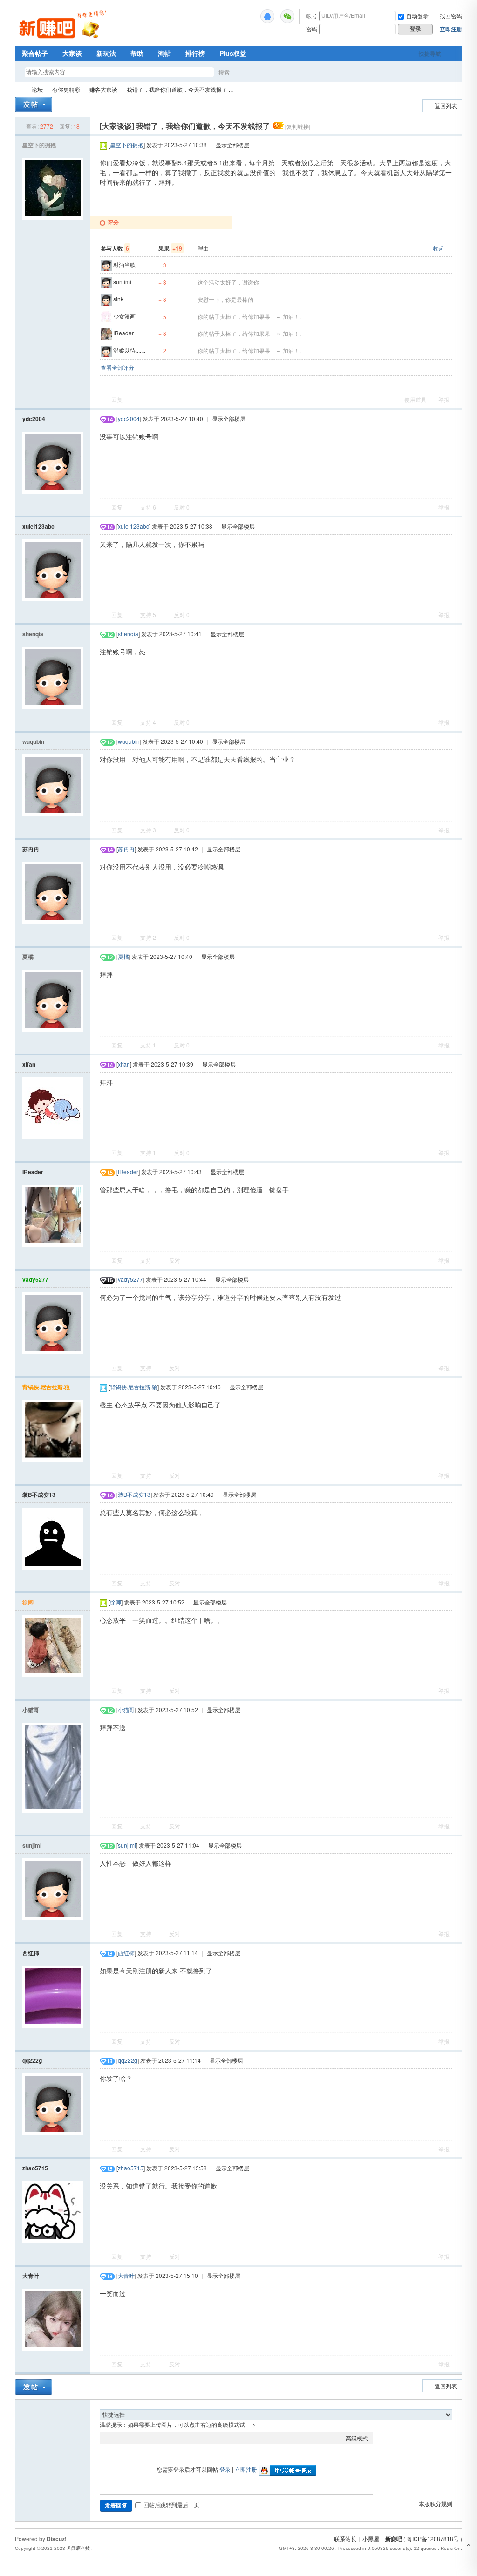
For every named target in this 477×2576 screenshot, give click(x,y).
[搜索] (251, 72)
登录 (225, 2469)
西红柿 (31, 1953)
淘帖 (164, 53)
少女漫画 (124, 316)
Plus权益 (233, 53)
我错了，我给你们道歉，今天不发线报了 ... (180, 89)
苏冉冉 (31, 849)
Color (116, 2438)
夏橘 (28, 957)
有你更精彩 (66, 89)
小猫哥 (31, 1710)
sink (118, 299)
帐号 (312, 16)
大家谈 (72, 53)
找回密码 (451, 16)
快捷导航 (430, 54)
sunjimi (122, 282)
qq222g (32, 2060)
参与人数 (115, 248)
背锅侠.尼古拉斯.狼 (46, 1387)
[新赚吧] (64, 40)
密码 (312, 29)
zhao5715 (35, 2168)
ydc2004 (34, 419)
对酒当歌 (124, 264)
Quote (151, 2438)
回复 (117, 399)
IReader (123, 333)
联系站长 (345, 2539)
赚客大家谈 (103, 89)
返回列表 (446, 105)
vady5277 (35, 1279)
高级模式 (357, 2438)
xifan (29, 1064)
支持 (148, 507)
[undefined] (267, 16)
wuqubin (33, 741)
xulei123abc (38, 526)
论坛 (37, 89)
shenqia (33, 634)
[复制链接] (298, 126)
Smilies (175, 2438)
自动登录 (417, 16)
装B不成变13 (39, 1495)
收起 (438, 248)
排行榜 (195, 53)
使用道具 (416, 399)
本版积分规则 (436, 2504)
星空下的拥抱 (39, 145)
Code (163, 2438)
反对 (182, 507)
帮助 (137, 53)
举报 (444, 399)
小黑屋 (371, 2539)
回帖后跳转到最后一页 (171, 2505)
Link (140, 2438)
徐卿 (28, 1602)
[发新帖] (34, 105)
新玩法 (106, 53)
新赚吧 (19, 89)
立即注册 (451, 29)
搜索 (224, 72)
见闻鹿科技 (78, 2548)
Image (128, 2438)
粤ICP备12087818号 (433, 2539)
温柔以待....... (129, 350)
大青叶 (31, 2276)
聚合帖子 (35, 53)
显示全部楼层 (232, 145)
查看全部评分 (117, 367)
